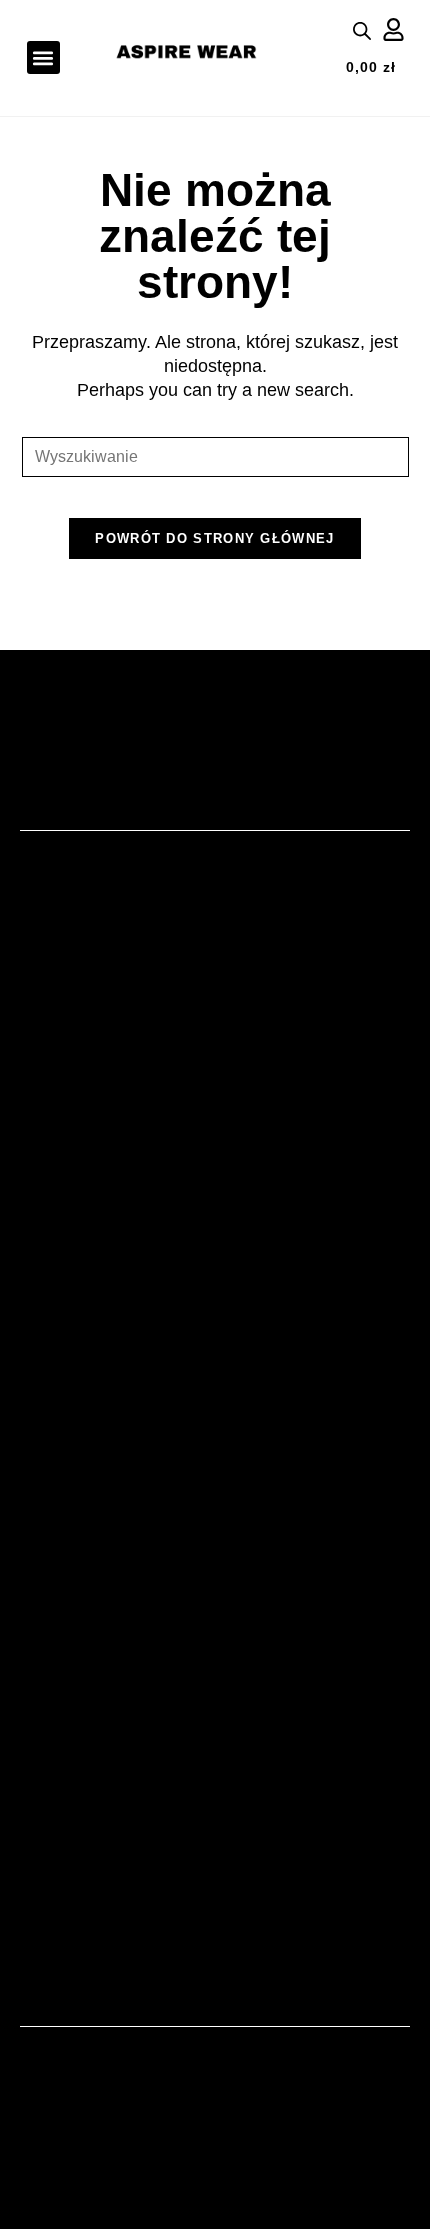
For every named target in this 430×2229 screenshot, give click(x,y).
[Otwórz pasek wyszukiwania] (362, 31)
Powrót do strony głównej (214, 538)
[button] (43, 57)
